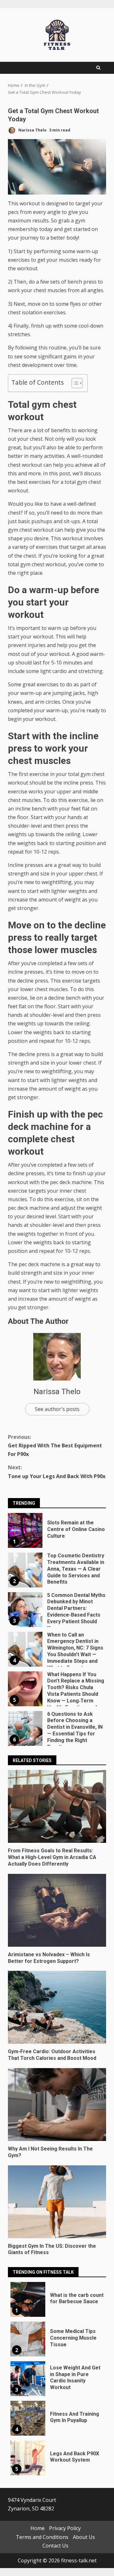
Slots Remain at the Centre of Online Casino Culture (25, 1530)
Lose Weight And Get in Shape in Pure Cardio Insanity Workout (28, 2379)
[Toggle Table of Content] (74, 383)
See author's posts (57, 1409)
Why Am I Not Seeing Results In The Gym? (57, 2105)
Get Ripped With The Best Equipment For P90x (55, 1445)
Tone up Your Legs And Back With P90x (57, 1472)
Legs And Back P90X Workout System (28, 2458)
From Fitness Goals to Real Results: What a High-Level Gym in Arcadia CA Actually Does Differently (57, 1806)
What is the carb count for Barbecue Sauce (28, 2299)
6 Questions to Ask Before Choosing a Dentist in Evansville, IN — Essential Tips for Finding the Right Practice (25, 1728)
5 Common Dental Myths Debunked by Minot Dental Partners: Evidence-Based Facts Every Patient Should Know (25, 1610)
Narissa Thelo (32, 130)
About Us (84, 2537)
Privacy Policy (65, 2528)
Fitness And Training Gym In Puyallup (28, 2418)
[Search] (98, 68)
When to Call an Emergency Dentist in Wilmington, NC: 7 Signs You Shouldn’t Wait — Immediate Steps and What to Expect (25, 1649)
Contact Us (55, 2546)
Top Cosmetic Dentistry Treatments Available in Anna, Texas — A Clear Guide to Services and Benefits (25, 1570)
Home (38, 2528)
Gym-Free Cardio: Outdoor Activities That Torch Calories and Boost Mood (57, 2007)
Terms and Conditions (42, 2537)
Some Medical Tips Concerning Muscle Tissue (28, 2339)
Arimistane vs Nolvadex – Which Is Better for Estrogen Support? (57, 1910)
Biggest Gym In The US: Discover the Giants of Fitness (57, 2202)
